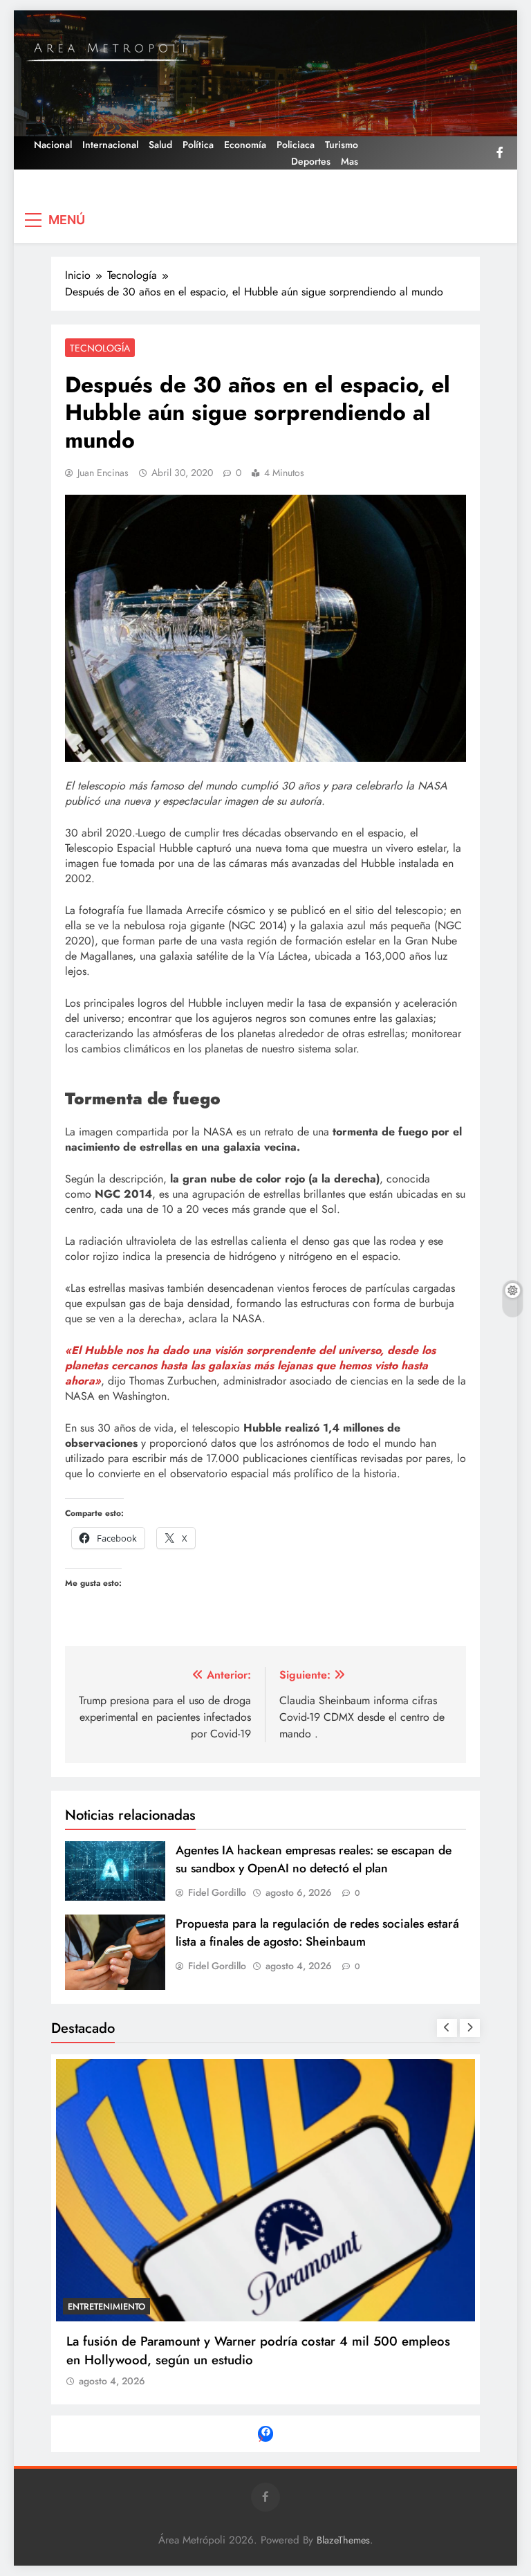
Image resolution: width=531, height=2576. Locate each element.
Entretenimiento (106, 2306)
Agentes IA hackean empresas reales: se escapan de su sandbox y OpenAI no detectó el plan (314, 1859)
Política (198, 145)
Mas (350, 161)
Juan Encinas (103, 473)
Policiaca (296, 145)
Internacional (110, 145)
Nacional (53, 145)
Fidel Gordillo (217, 1892)
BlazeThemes (343, 2540)
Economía (245, 145)
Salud (160, 145)
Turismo (342, 145)
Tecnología (100, 348)
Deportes (311, 161)
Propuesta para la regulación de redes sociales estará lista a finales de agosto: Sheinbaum (317, 1933)
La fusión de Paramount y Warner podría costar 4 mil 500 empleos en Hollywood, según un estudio (258, 2350)
